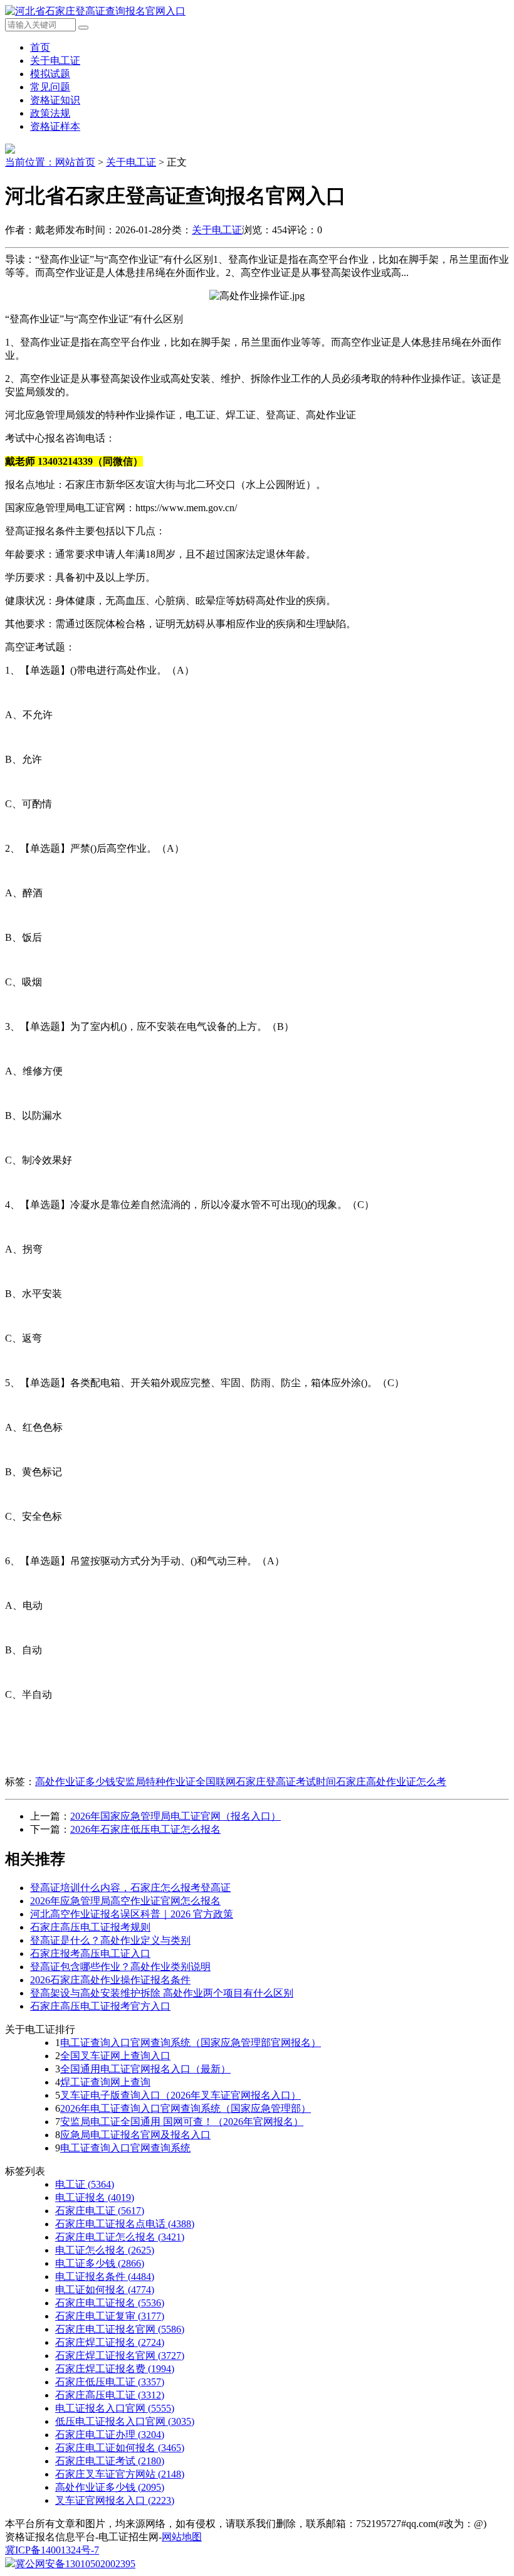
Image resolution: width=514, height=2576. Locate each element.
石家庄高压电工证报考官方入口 (100, 2006)
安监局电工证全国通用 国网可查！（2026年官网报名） (182, 2122)
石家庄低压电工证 (110, 2382)
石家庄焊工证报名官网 (120, 2356)
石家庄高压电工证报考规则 (90, 1927)
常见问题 (50, 87)
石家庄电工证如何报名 (120, 2448)
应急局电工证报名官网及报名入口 (135, 2135)
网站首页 (75, 162)
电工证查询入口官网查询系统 (125, 2148)
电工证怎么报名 (105, 2250)
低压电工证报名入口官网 (125, 2421)
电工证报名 (95, 2197)
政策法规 (50, 113)
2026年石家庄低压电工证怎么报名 (145, 1829)
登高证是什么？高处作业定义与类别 (110, 1940)
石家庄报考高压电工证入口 (90, 1953)
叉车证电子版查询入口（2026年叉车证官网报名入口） (181, 2095)
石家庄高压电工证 (110, 2395)
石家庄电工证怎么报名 (120, 2237)
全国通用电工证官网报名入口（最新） (145, 2069)
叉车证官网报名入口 (115, 2500)
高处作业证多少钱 (75, 1782)
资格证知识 (55, 100)
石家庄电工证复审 (110, 2316)
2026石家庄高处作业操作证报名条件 (110, 1980)
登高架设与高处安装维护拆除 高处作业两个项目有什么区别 (162, 1993)
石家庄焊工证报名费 (115, 2369)
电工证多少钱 (100, 2263)
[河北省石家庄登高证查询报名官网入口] (95, 11)
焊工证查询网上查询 (105, 2082)
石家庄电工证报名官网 (120, 2329)
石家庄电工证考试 (110, 2461)
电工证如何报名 (105, 2290)
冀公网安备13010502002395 (75, 2564)
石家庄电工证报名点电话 (125, 2224)
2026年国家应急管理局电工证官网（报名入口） (176, 1816)
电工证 (85, 2184)
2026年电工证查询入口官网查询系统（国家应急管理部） (186, 2108)
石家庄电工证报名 (110, 2303)
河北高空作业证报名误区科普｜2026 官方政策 (132, 1914)
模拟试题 (50, 74)
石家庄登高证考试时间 (286, 1782)
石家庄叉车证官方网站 (120, 2474)
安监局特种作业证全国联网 (176, 1782)
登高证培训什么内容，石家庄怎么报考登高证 (130, 1888)
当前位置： (30, 162)
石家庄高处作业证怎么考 (391, 1782)
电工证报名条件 (105, 2277)
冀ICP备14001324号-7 (52, 2550)
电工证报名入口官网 (115, 2408)
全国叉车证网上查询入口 (115, 2056)
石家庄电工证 (100, 2211)
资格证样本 (55, 126)
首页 (40, 47)
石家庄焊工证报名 (110, 2342)
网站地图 (182, 2537)
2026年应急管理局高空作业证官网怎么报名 (125, 1901)
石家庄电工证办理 (110, 2435)
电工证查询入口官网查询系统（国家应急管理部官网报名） (191, 2043)
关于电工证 (55, 61)
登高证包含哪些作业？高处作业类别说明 (120, 1967)
